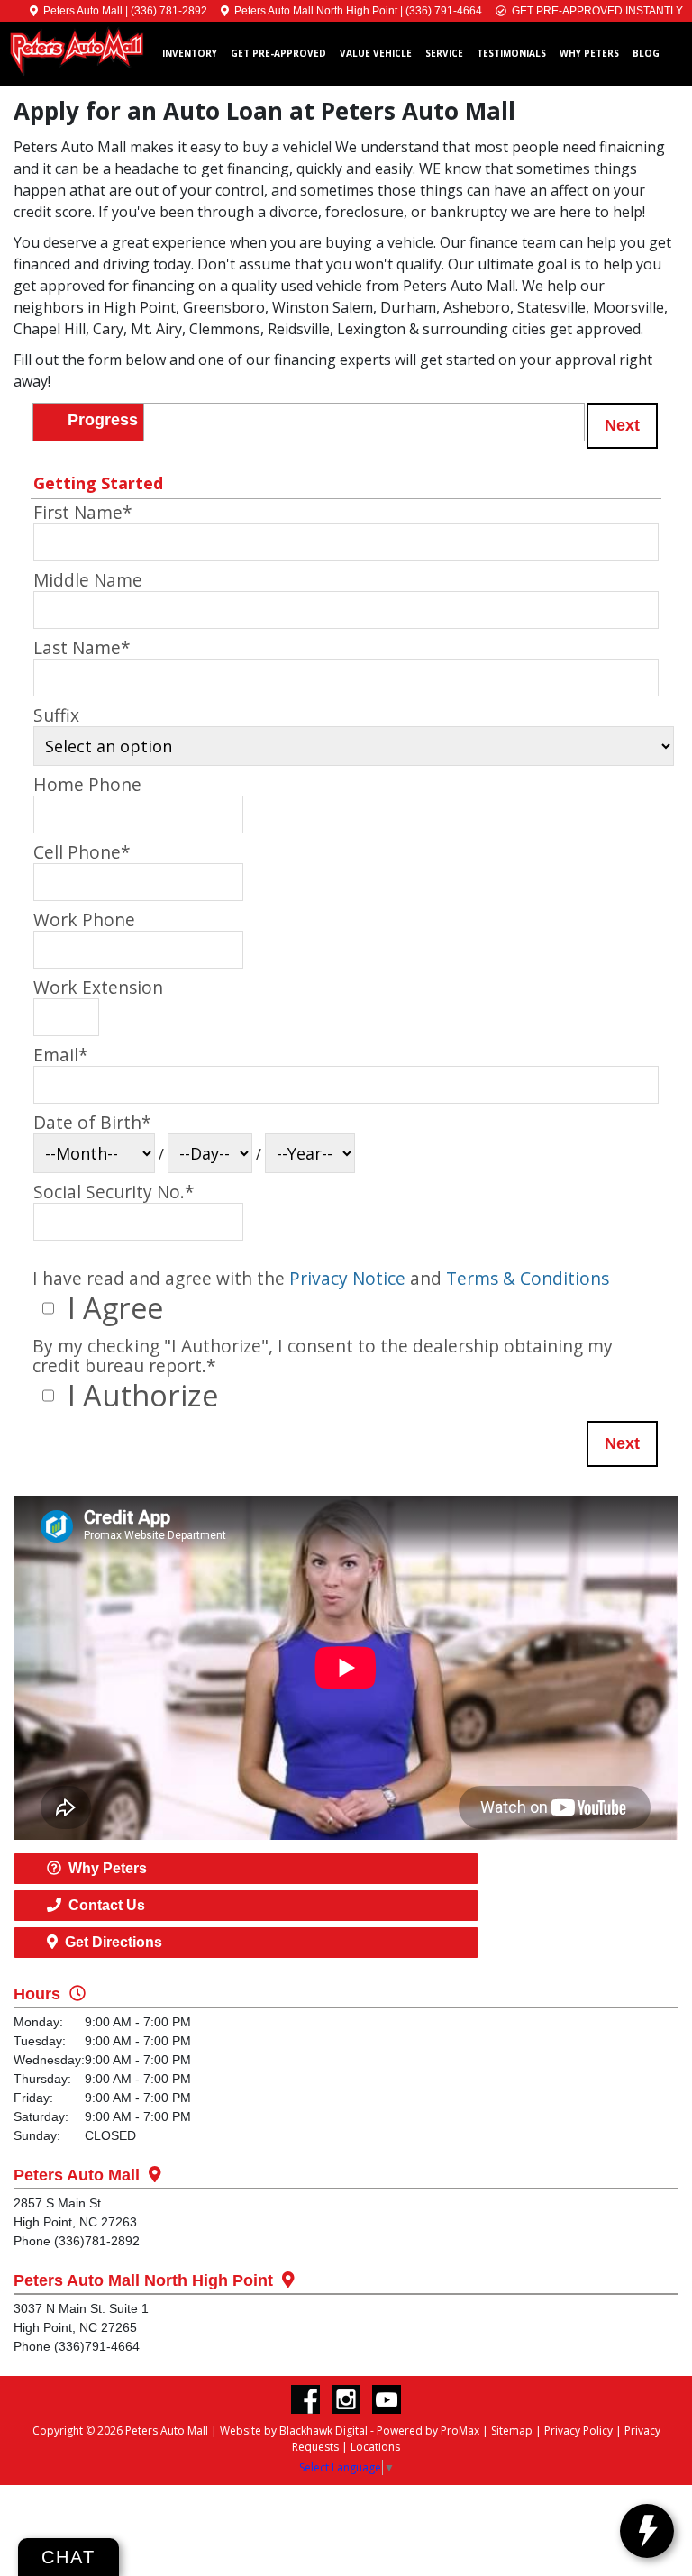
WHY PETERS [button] (589, 53)
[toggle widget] (647, 2531)
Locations (375, 2447)
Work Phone (84, 920)
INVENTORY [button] (190, 53)
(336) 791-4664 (444, 11)
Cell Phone (82, 852)
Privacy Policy (578, 2430)
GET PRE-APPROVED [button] (278, 53)
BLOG (646, 53)
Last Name (82, 648)
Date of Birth (92, 1123)
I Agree (112, 1308)
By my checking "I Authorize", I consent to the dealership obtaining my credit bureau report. (323, 1355)
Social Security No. (114, 1192)
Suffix (56, 715)
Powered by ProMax (428, 2430)
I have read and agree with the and (321, 1278)
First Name (83, 513)
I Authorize (139, 1396)
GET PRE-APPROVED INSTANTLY (595, 11)
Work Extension (98, 988)
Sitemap (512, 2430)
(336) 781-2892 (169, 11)
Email (61, 1055)
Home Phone (87, 785)
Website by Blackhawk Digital (294, 2430)
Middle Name (88, 580)
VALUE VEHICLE (376, 53)
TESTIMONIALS (511, 53)
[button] (622, 426)
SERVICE (444, 53)
